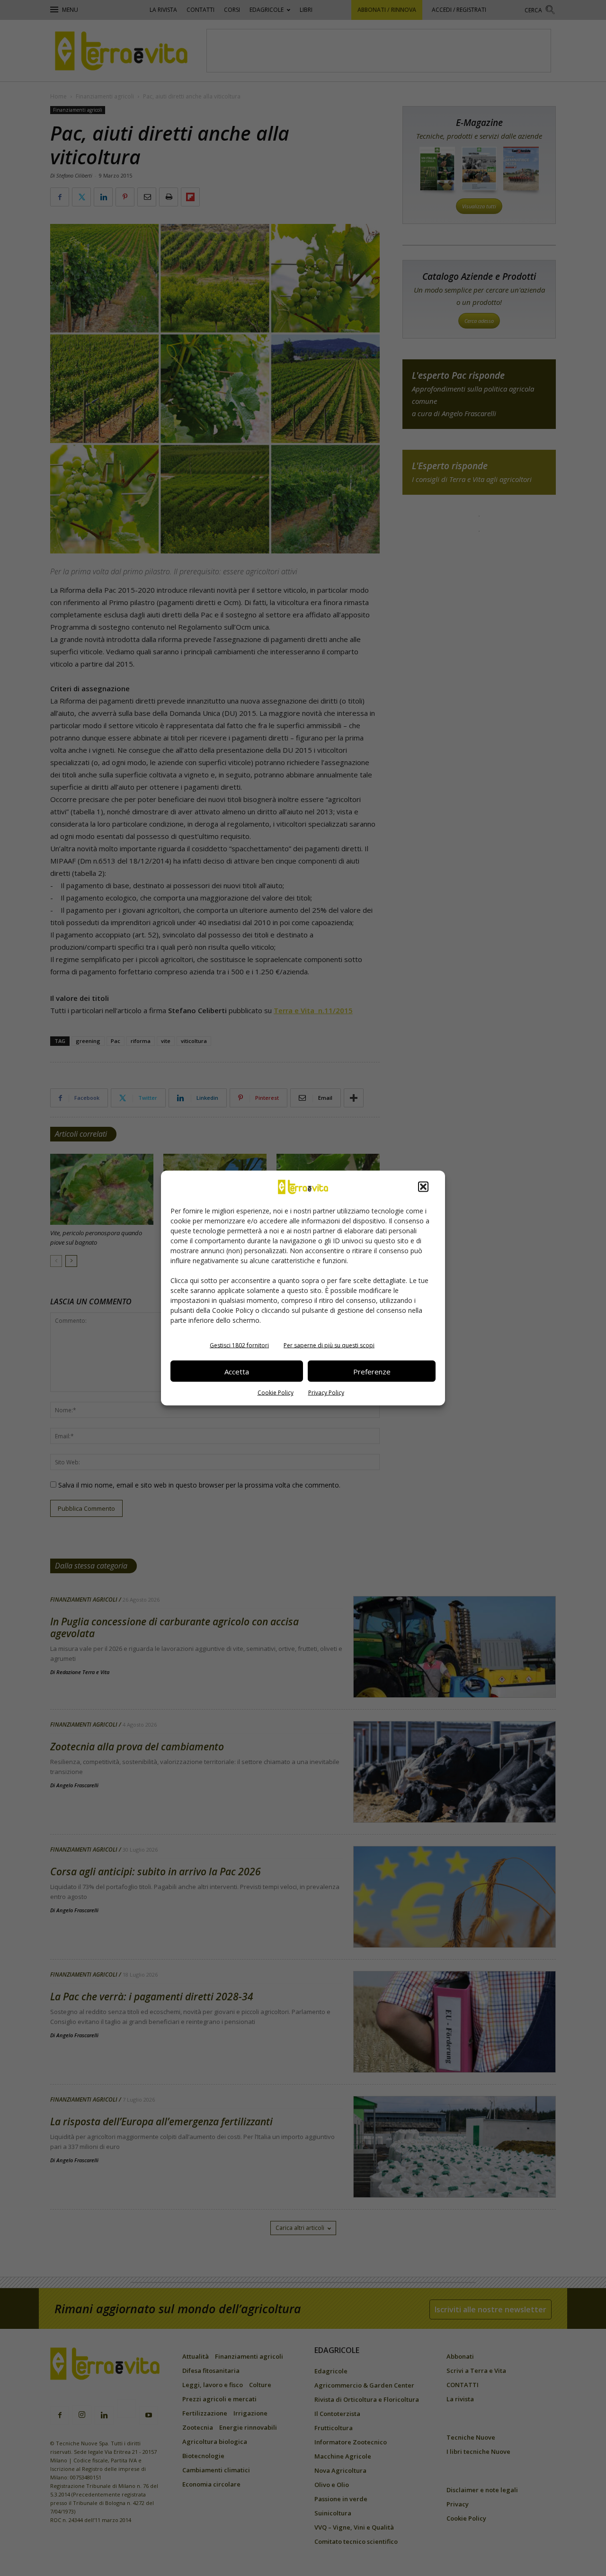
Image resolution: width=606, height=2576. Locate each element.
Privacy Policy (326, 1393)
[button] (423, 1187)
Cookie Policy (276, 1393)
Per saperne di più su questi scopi (329, 1345)
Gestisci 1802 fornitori (239, 1345)
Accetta (237, 1371)
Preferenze (372, 1371)
